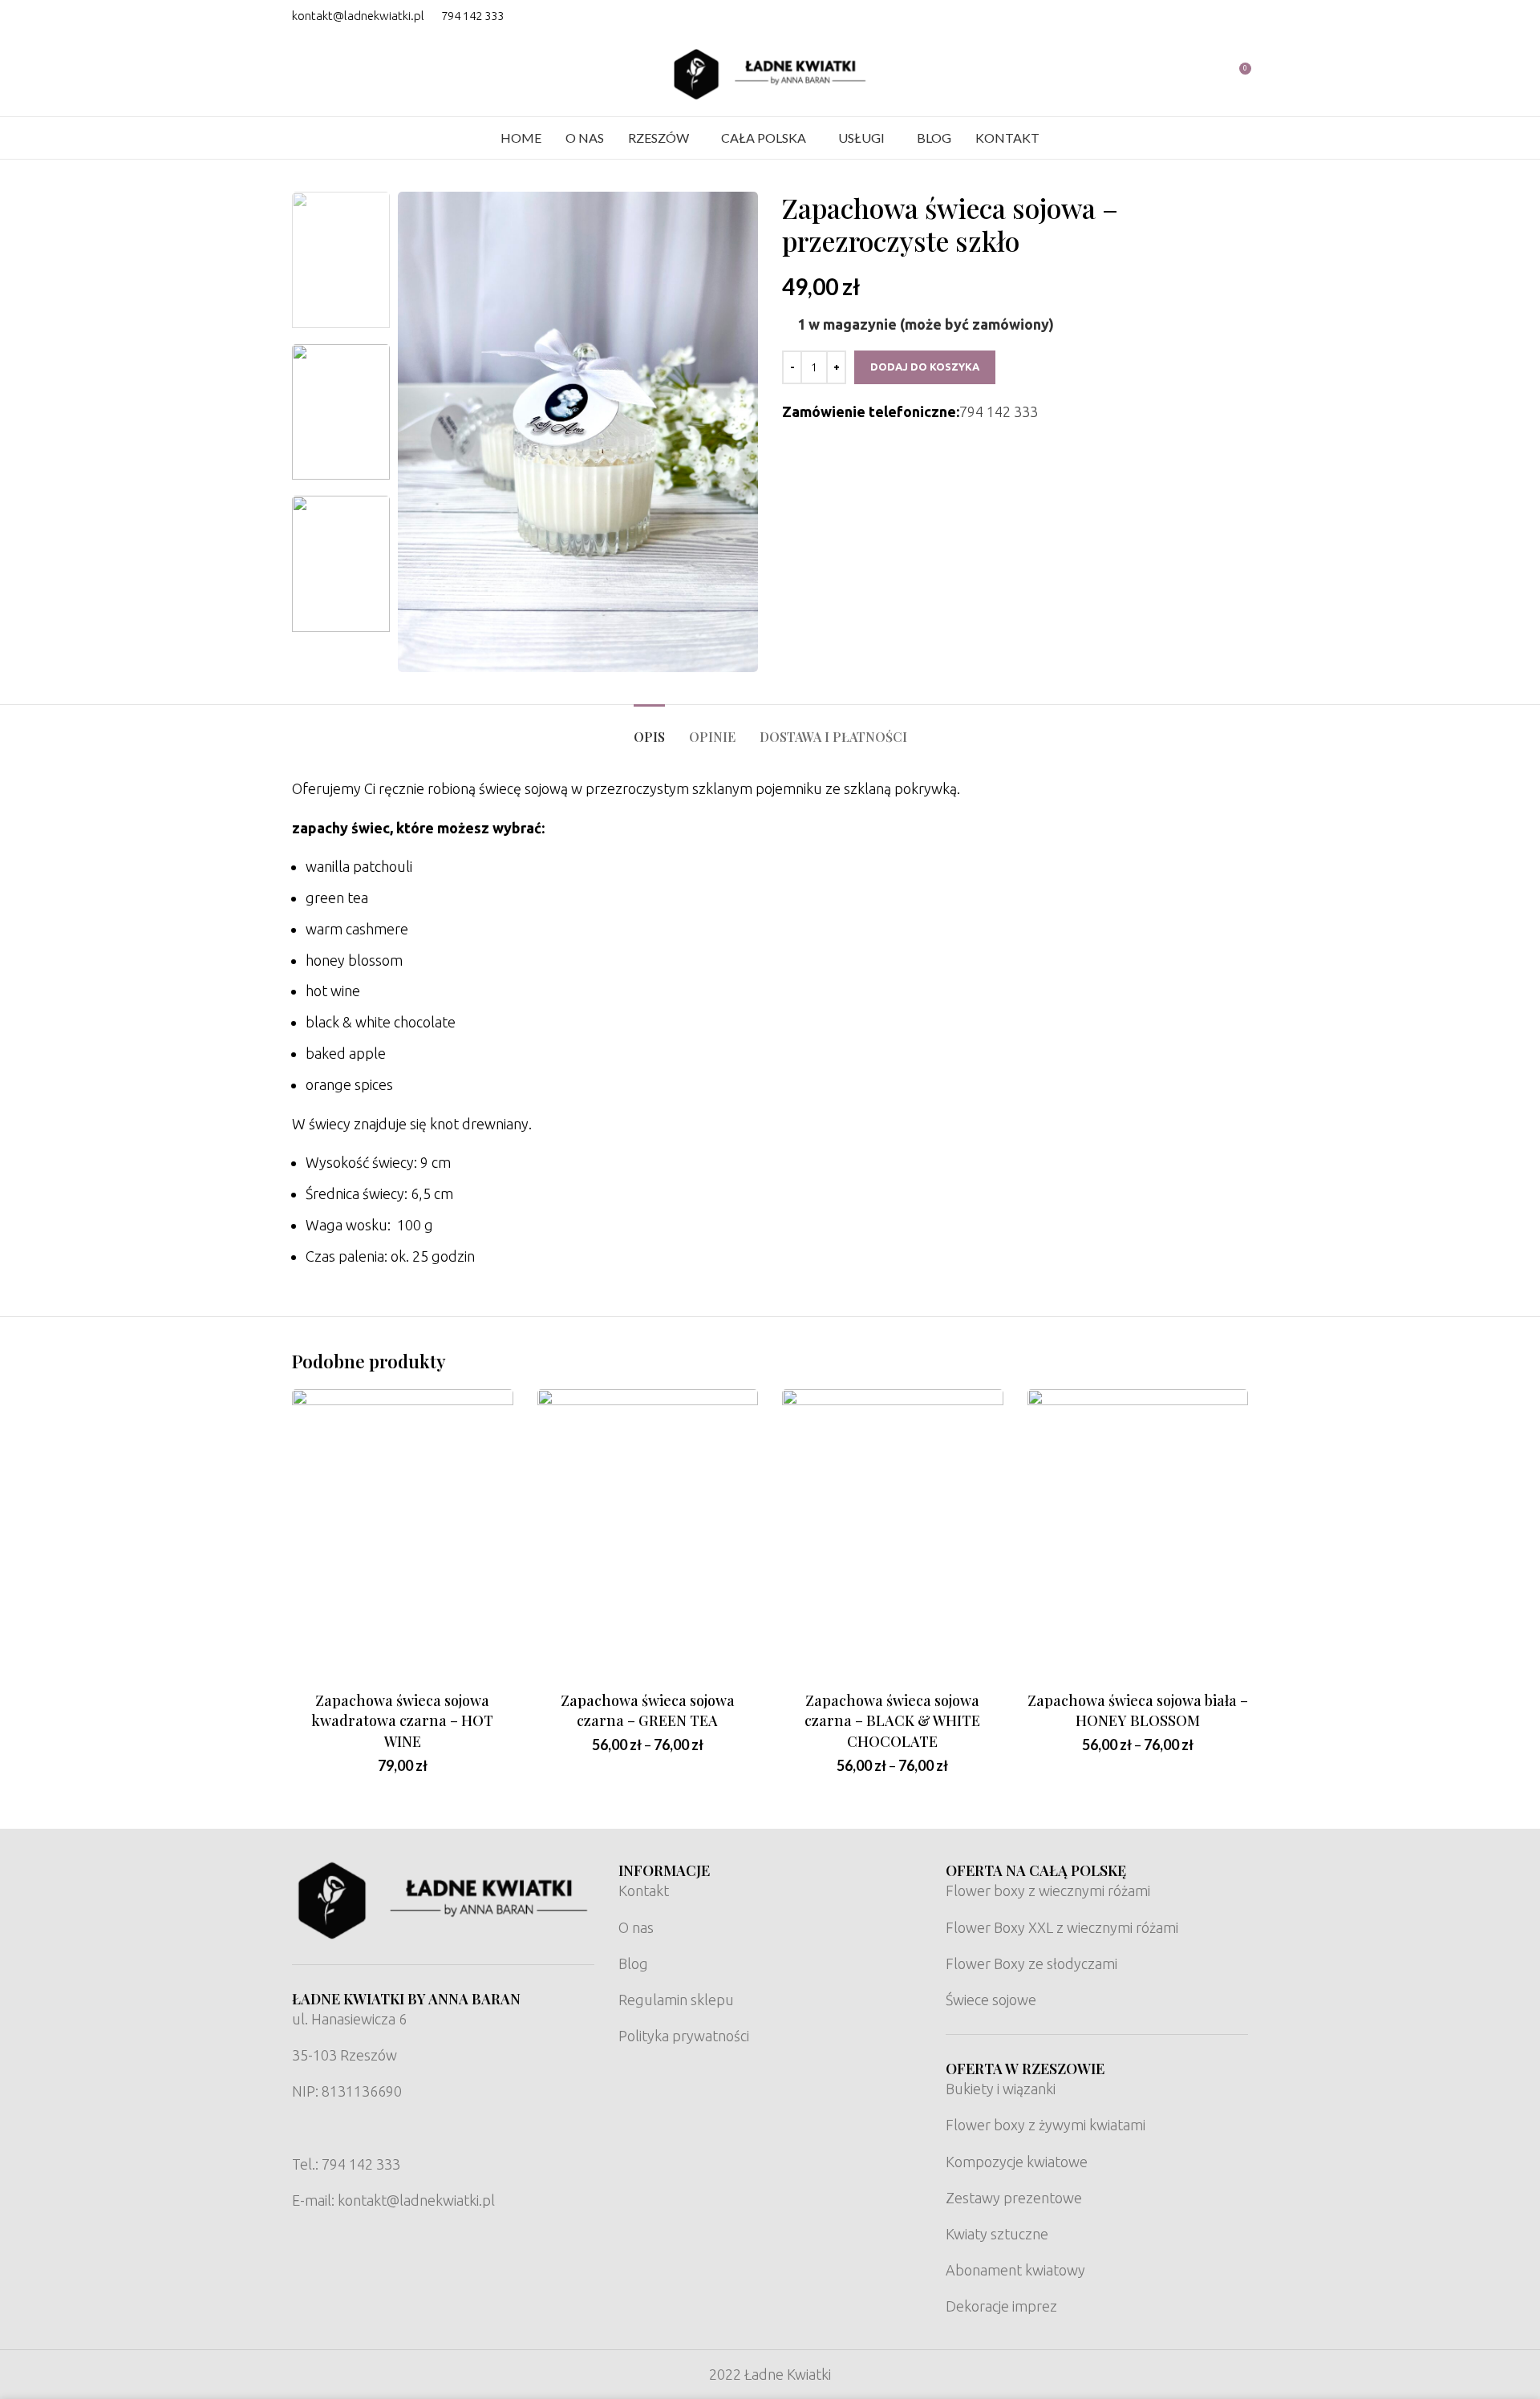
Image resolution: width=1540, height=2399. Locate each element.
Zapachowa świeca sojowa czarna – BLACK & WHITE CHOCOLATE (892, 1720)
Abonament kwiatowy (1015, 2270)
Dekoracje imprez (1001, 2306)
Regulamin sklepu (676, 2000)
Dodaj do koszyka (925, 367)
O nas (636, 1927)
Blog (633, 1963)
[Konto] (1209, 75)
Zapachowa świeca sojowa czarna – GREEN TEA (648, 1710)
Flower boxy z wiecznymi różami (1048, 1890)
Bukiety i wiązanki (1001, 2089)
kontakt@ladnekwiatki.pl (358, 16)
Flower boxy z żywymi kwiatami (1046, 2125)
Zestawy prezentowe (1014, 2198)
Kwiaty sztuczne (997, 2234)
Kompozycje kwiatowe (1017, 2162)
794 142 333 (472, 16)
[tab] (649, 729)
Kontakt (644, 1890)
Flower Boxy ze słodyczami (1031, 1963)
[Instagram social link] (1238, 16)
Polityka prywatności (684, 2036)
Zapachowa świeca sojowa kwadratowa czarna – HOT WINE (402, 1720)
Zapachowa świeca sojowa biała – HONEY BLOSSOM (1138, 1710)
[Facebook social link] (1217, 16)
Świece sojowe (991, 2000)
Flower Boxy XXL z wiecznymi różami (1062, 1927)
